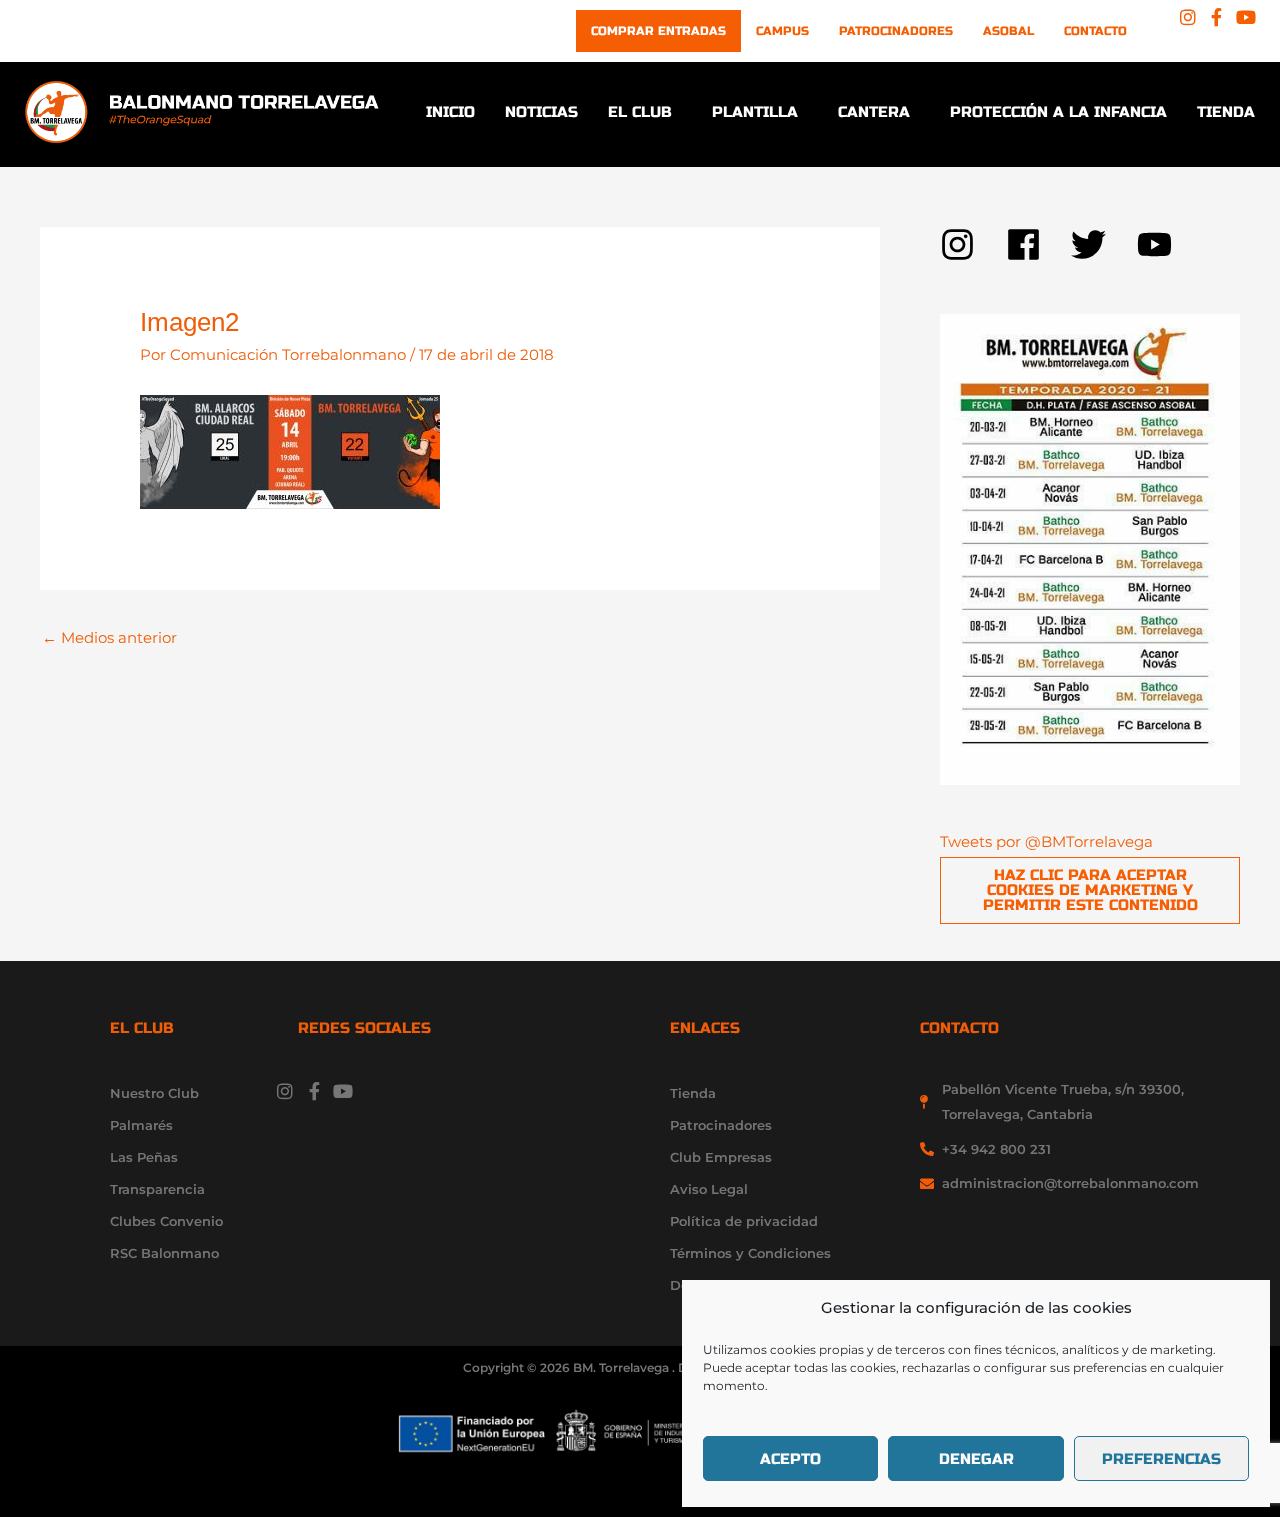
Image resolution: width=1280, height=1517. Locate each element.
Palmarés (141, 1125)
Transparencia (157, 1189)
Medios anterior (109, 637)
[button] (645, 112)
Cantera (874, 112)
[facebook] (1039, 244)
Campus (782, 31)
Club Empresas (721, 1157)
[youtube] (1160, 244)
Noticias (541, 112)
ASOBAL (1008, 31)
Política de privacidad (744, 1221)
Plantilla (755, 112)
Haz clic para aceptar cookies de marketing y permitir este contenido (1090, 890)
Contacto (1095, 31)
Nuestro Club (154, 1093)
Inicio (450, 112)
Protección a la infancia (1058, 112)
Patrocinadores (896, 31)
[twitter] (1104, 244)
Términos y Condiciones (750, 1253)
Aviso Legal (709, 1189)
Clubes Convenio (166, 1221)
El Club (640, 112)
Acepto (790, 1459)
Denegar (976, 1459)
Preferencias (1161, 1459)
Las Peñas (144, 1157)
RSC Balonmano (164, 1253)
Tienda (1226, 112)
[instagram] (973, 244)
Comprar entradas (658, 31)
